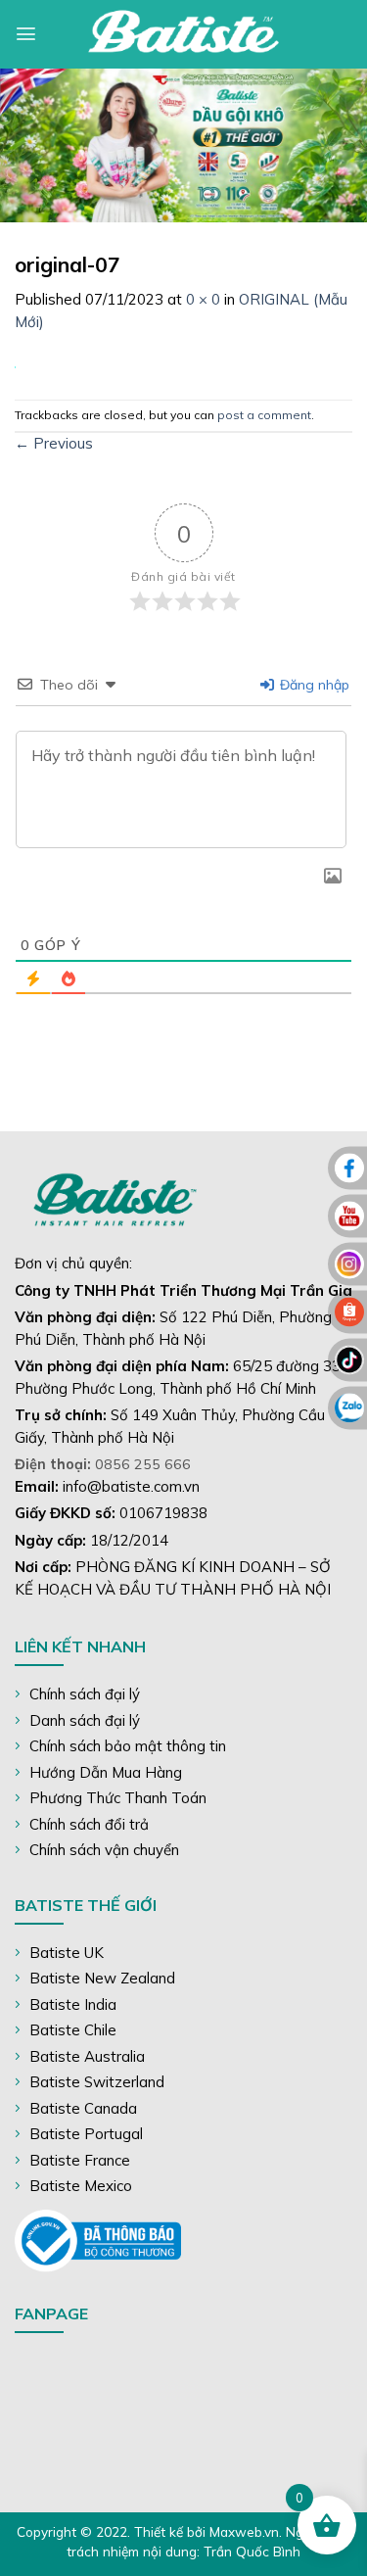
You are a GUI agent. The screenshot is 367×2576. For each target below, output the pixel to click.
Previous (54, 443)
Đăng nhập (313, 685)
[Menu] (26, 34)
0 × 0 (203, 299)
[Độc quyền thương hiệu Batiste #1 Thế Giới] (184, 34)
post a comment (264, 415)
